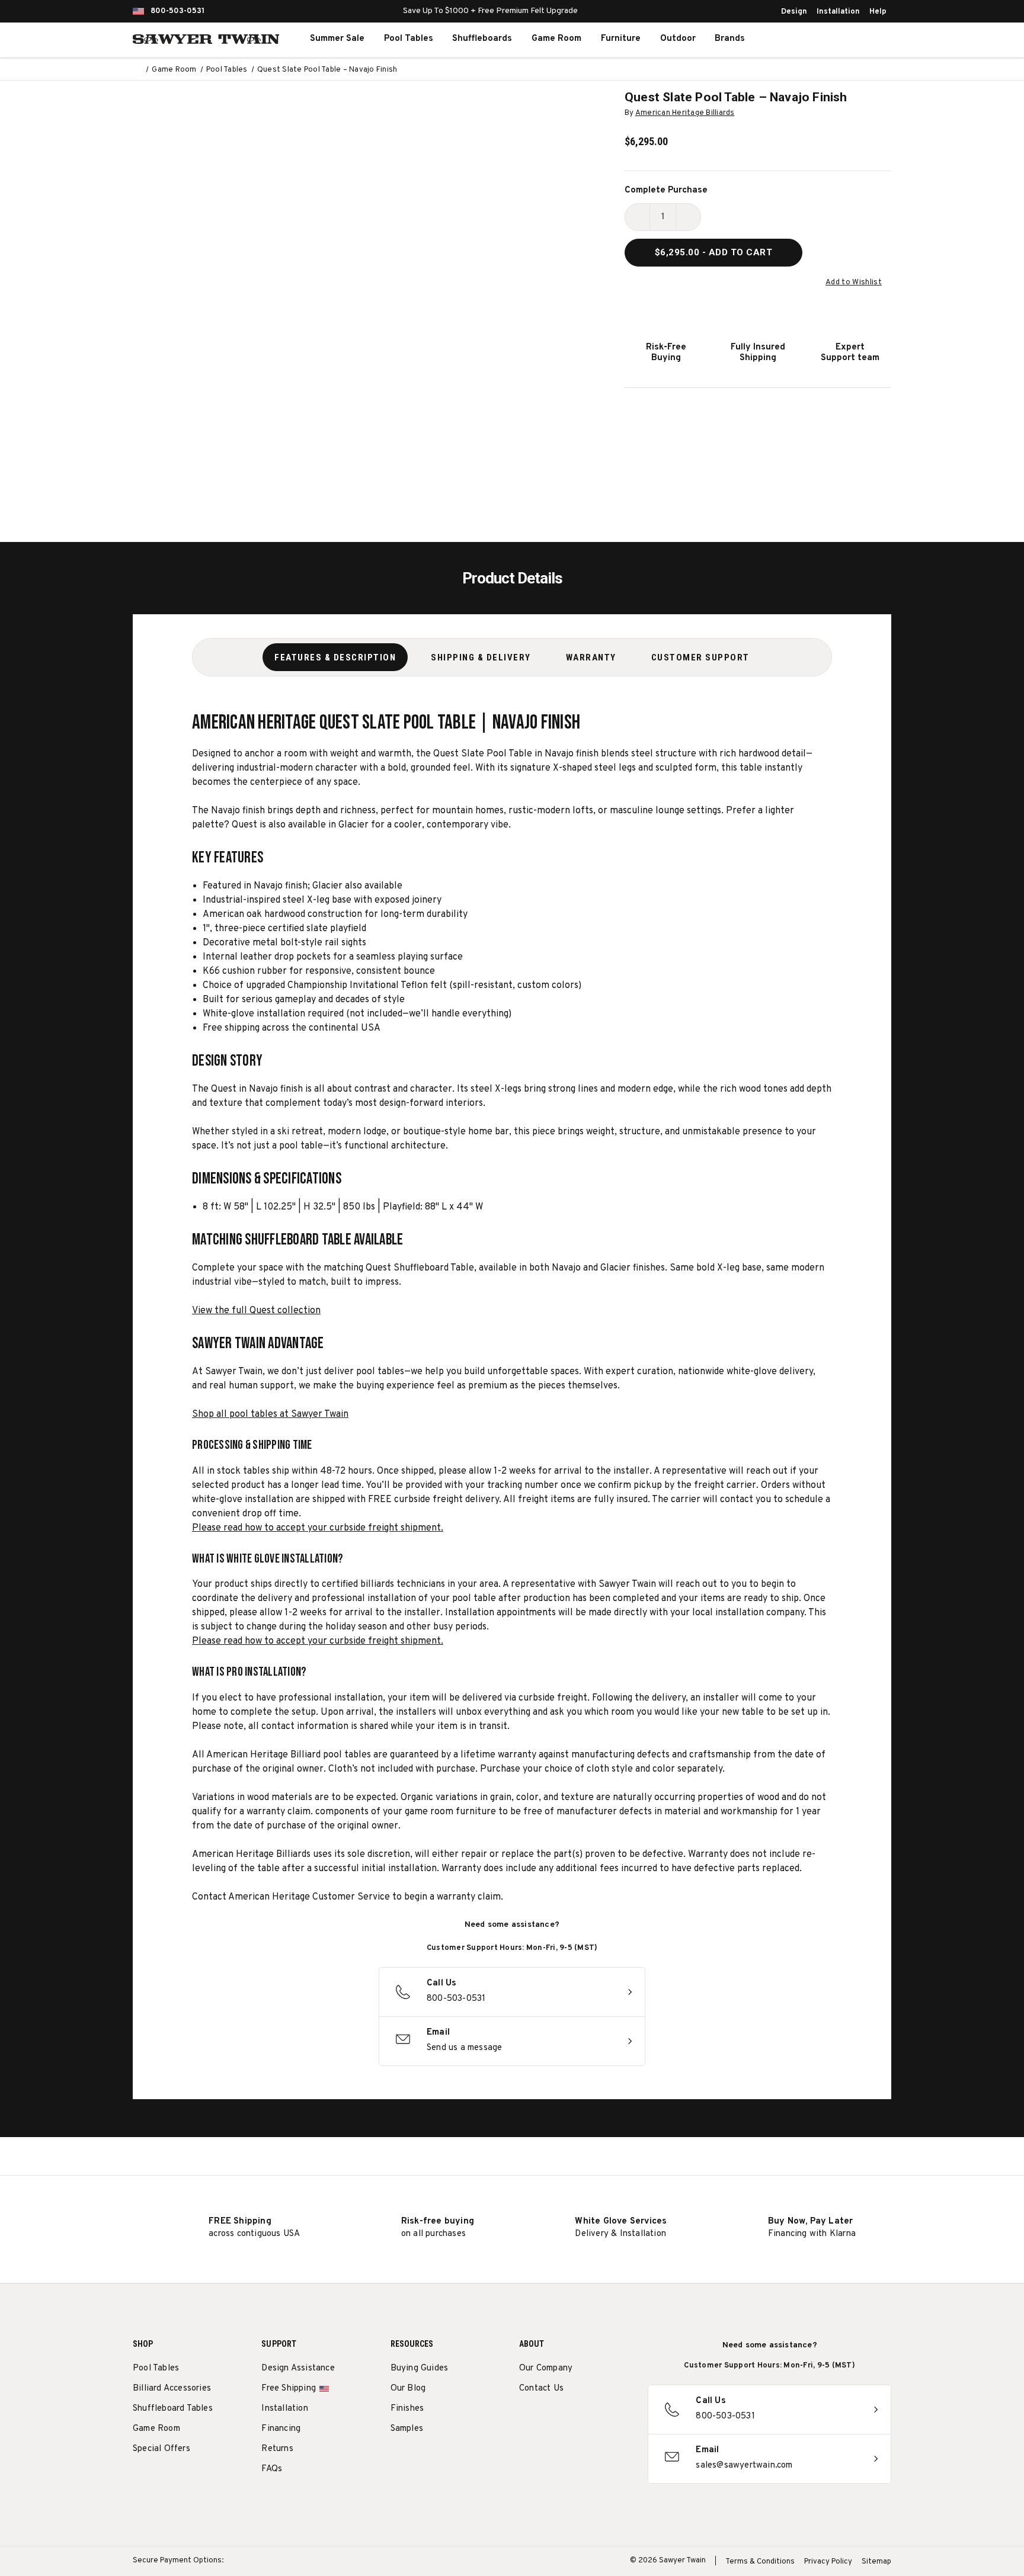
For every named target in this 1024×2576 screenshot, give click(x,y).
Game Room (556, 39)
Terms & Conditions (760, 2562)
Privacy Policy (828, 2562)
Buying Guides (420, 2368)
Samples (407, 2429)
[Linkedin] (613, 2419)
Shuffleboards (482, 39)
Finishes (407, 2409)
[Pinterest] (569, 2419)
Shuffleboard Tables (173, 2409)
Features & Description (335, 657)
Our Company (546, 2368)
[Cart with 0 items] (864, 39)
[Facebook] (547, 2419)
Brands (730, 39)
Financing (281, 2429)
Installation (838, 12)
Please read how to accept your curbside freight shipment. (318, 1528)
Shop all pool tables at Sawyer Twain (270, 1414)
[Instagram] (525, 2419)
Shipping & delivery (481, 657)
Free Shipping (289, 2389)
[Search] (812, 39)
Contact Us (541, 2389)
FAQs (272, 2469)
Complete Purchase (666, 190)
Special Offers (161, 2449)
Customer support (700, 657)
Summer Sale (337, 39)
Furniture (621, 39)
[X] (591, 2419)
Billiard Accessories (172, 2389)
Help (878, 12)
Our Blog (408, 2389)
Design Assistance (298, 2368)
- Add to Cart (714, 252)
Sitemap (876, 2562)
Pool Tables (409, 39)
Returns (277, 2449)
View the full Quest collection (256, 1311)
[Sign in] (838, 39)
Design (794, 12)
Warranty (591, 657)
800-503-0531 (177, 11)
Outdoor (678, 39)
